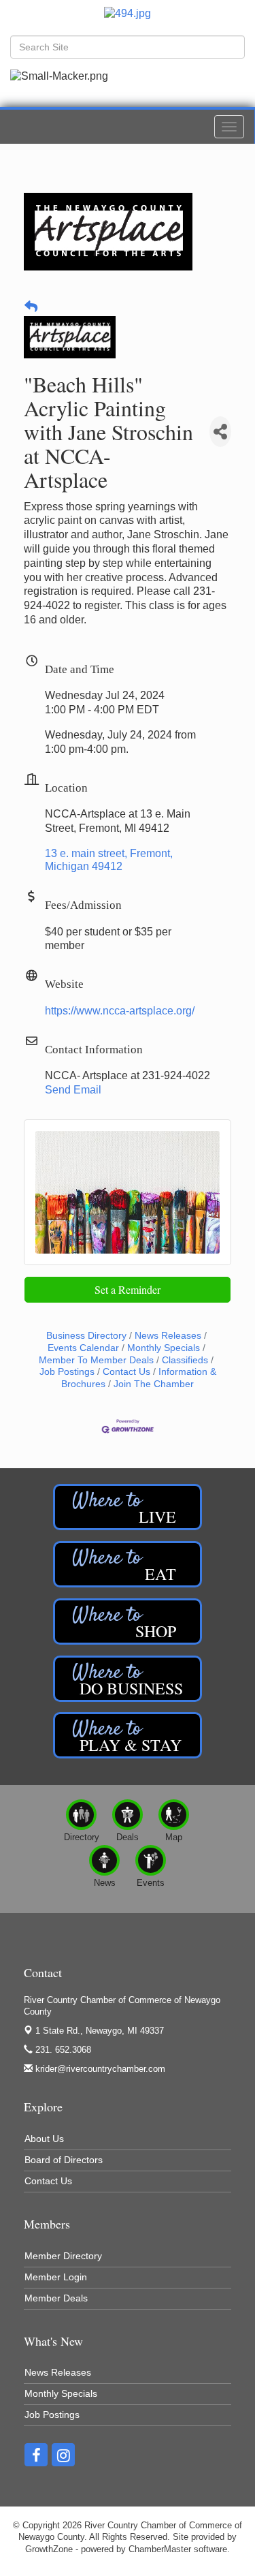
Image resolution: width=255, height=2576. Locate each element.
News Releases (168, 1336)
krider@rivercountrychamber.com (99, 2069)
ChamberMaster (160, 2549)
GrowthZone (49, 2549)
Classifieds (185, 1360)
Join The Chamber (154, 1384)
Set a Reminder (128, 1289)
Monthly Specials (164, 1348)
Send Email (73, 1090)
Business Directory (86, 1336)
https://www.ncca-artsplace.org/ (120, 1011)
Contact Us (126, 1372)
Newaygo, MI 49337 (100, 2031)
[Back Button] (31, 308)
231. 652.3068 (62, 2050)
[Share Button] (220, 432)
